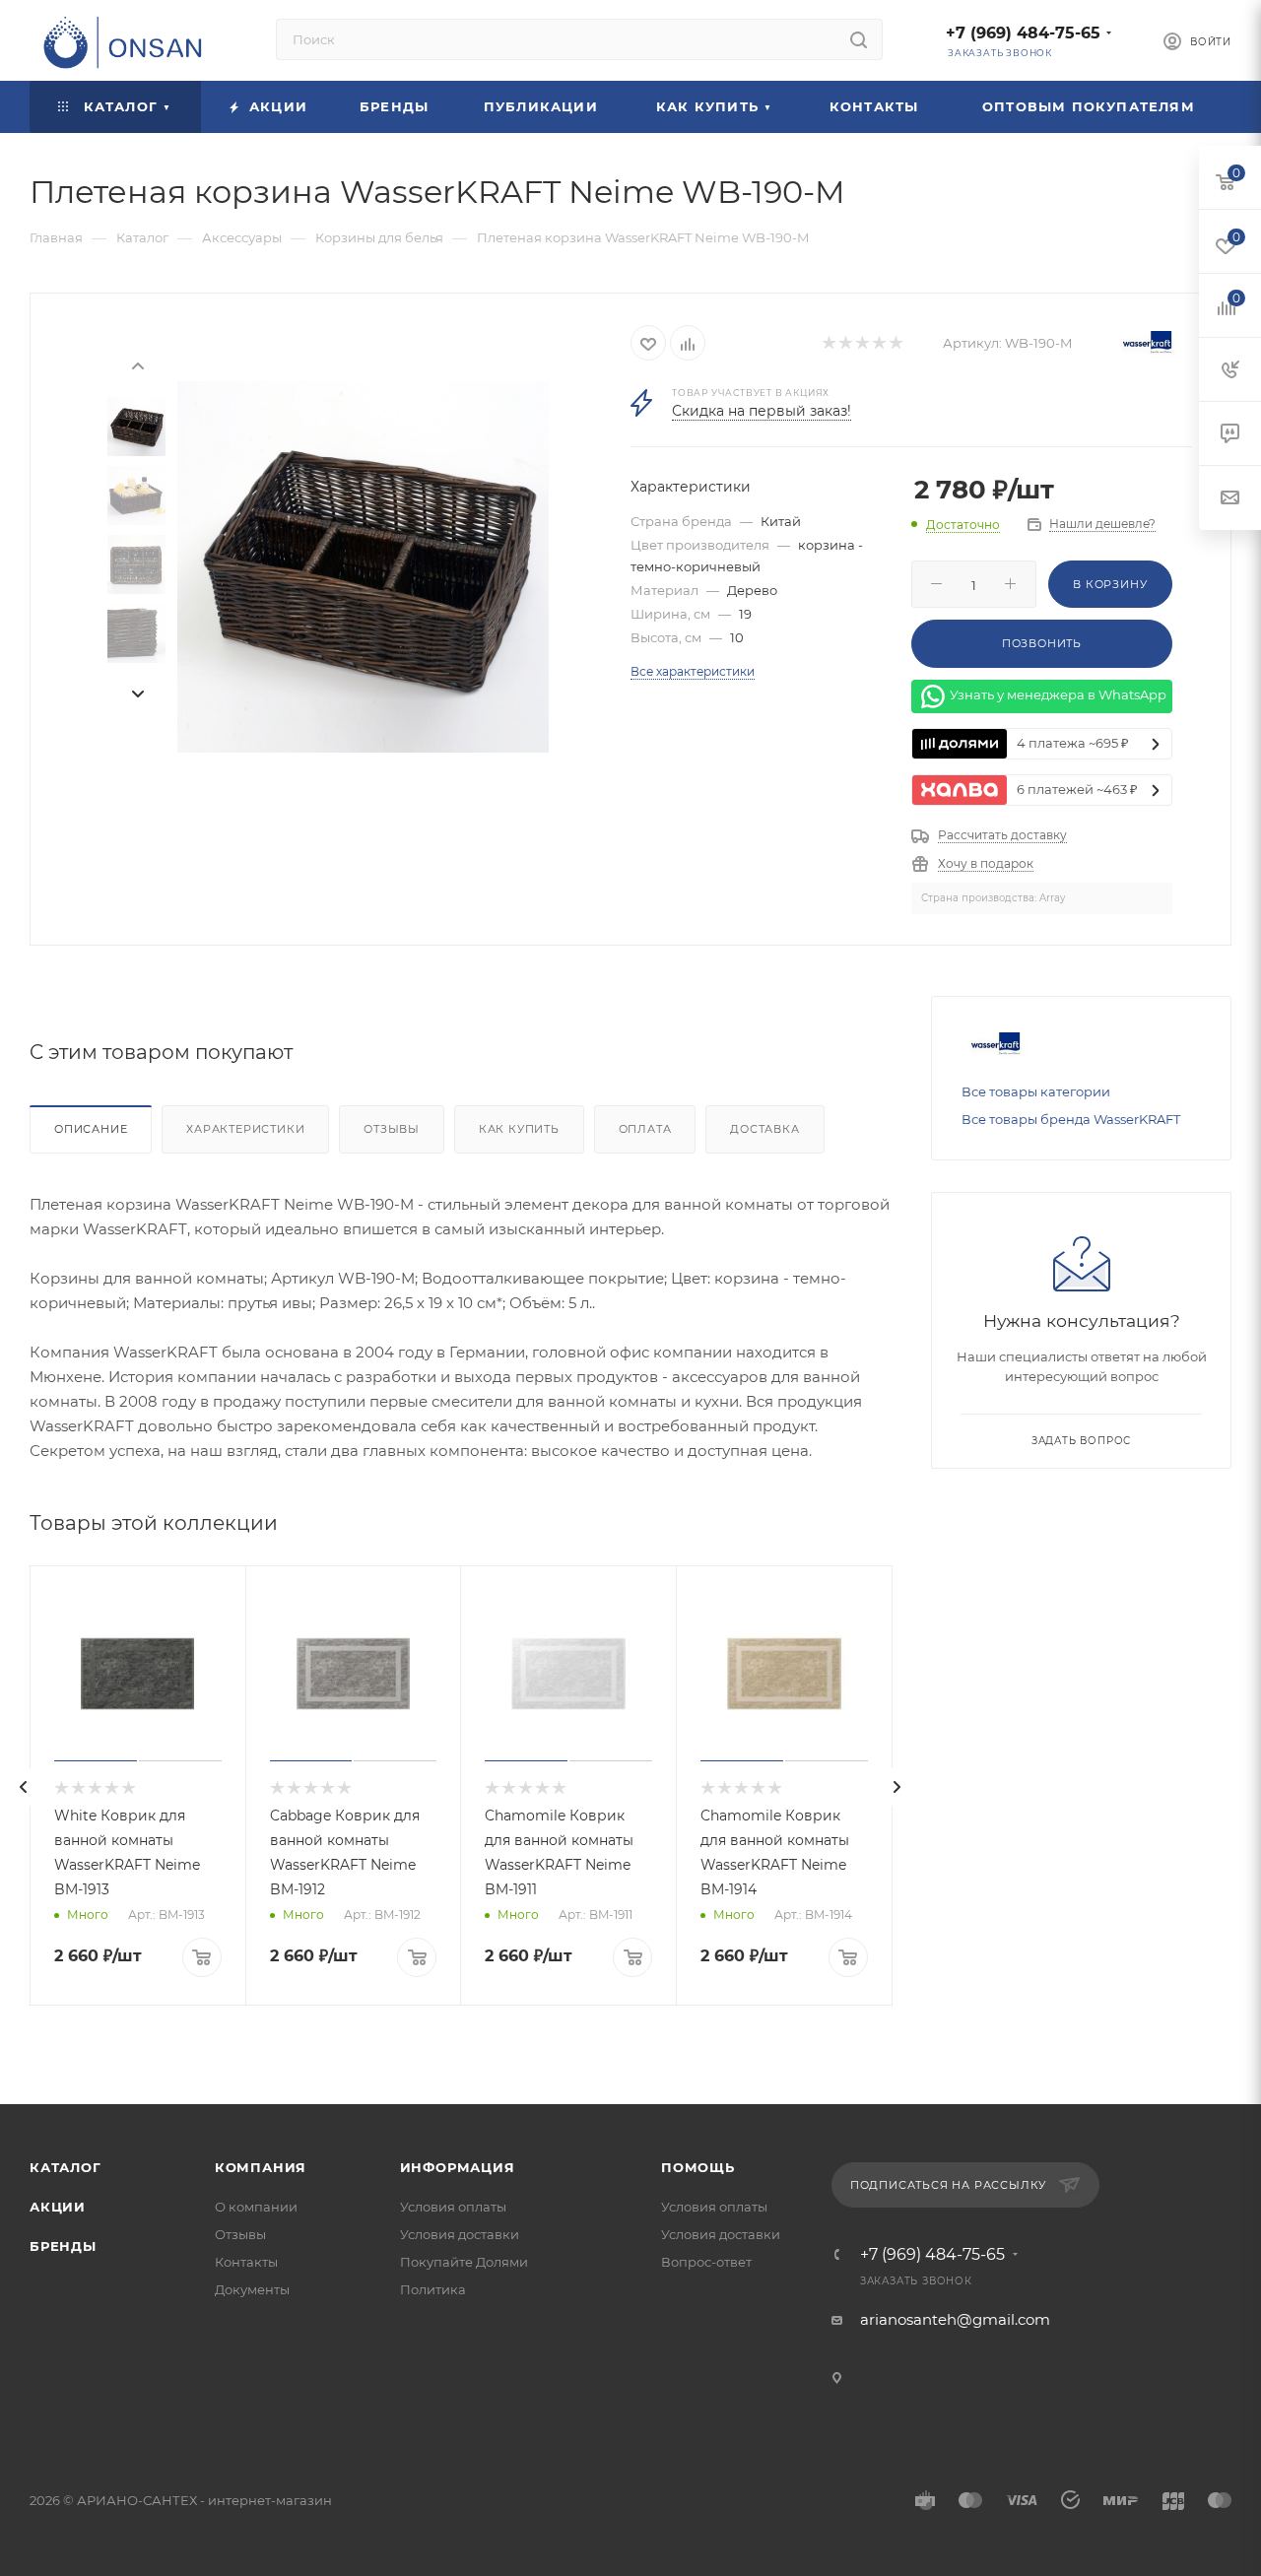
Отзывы (392, 1129)
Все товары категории (1036, 1091)
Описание (91, 1129)
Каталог (66, 2167)
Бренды (63, 2246)
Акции (58, 2207)
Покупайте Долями (464, 2262)
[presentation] (137, 364)
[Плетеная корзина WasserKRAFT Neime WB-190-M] (363, 567)
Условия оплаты (453, 2207)
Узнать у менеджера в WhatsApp (1058, 694)
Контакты (246, 2262)
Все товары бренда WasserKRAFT (1071, 1119)
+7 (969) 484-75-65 (1023, 33)
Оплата (645, 1129)
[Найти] (859, 39)
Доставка (764, 1129)
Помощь (698, 2167)
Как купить (519, 1129)
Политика (433, 2289)
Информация (458, 2167)
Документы (252, 2289)
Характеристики (245, 1129)
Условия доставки (460, 2234)
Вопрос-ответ (706, 2262)
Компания (261, 2167)
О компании (256, 2207)
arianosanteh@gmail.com (955, 2319)
